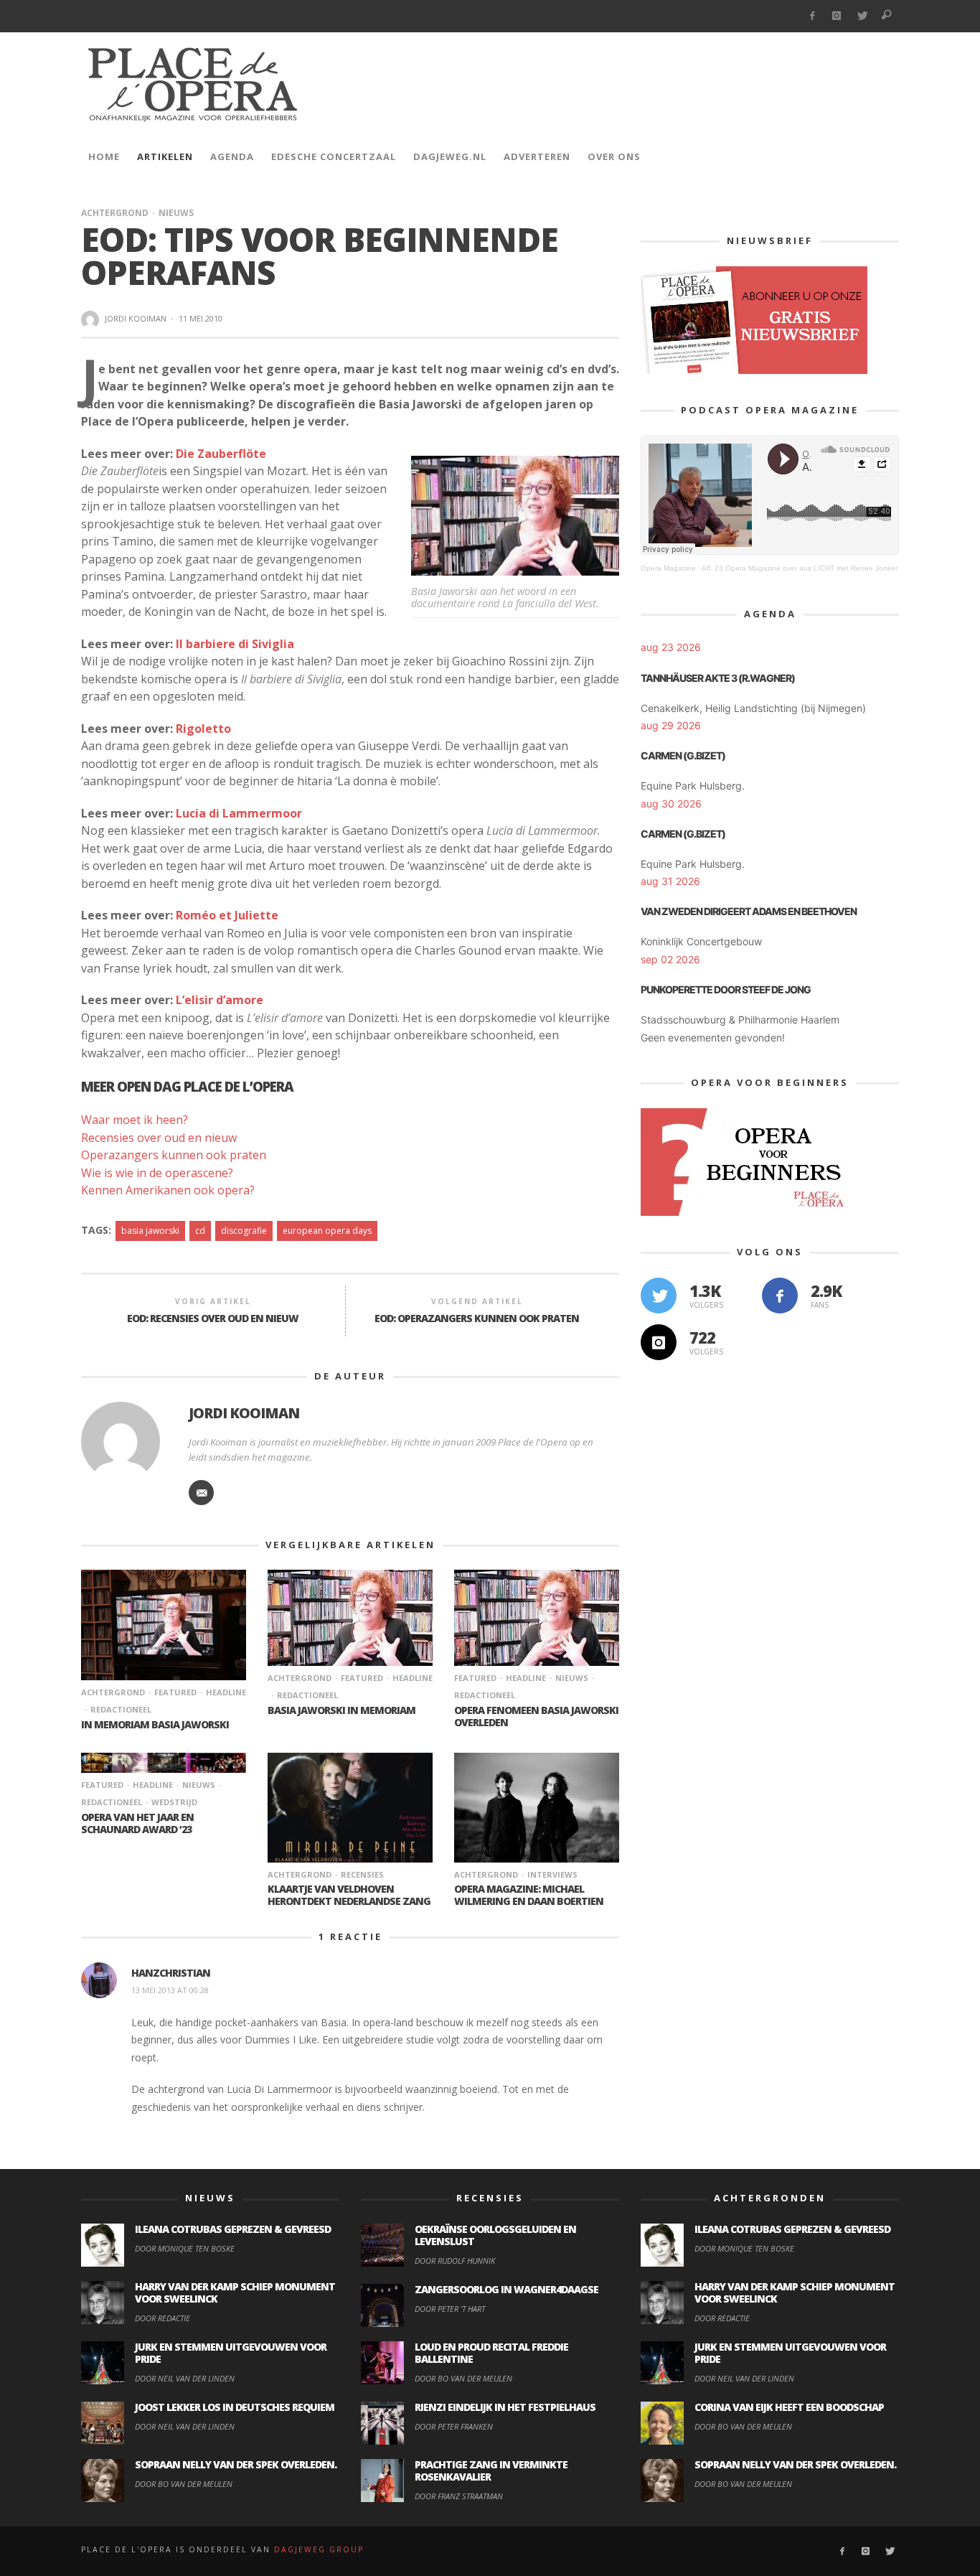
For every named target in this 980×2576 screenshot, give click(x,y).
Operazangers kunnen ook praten (174, 1155)
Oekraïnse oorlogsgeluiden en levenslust (495, 2235)
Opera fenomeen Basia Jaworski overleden (536, 1716)
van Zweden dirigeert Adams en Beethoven (749, 911)
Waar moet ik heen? (135, 1120)
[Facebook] (812, 16)
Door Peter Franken (454, 2426)
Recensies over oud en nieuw (159, 1138)
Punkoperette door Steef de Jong (726, 989)
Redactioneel (121, 1709)
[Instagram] (837, 16)
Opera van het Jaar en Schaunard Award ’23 (137, 1823)
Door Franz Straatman (459, 2496)
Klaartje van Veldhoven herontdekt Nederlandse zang (349, 1895)
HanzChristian (171, 1973)
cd (200, 1231)
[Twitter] (862, 16)
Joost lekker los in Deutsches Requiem (235, 2407)
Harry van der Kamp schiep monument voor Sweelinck (235, 2292)
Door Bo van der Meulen (184, 2484)
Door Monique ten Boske (185, 2248)
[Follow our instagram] (659, 1342)
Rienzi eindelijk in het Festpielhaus (505, 2407)
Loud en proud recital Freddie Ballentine (491, 2353)
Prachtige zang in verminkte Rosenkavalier (491, 2470)
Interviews (552, 1874)
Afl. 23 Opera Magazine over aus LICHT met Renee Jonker (800, 568)
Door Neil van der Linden (185, 2378)
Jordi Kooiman (136, 318)
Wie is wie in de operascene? (157, 1173)
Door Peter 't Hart (450, 2309)
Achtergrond (115, 213)
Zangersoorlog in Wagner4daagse (507, 2289)
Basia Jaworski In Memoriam (341, 1710)
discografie (244, 1231)
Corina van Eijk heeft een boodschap (789, 2407)
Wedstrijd (174, 1802)
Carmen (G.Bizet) (683, 755)
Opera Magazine (668, 568)
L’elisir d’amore (220, 1000)
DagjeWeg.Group (319, 2549)
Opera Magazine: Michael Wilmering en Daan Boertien (529, 1895)
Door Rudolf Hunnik (455, 2261)
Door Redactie (162, 2318)
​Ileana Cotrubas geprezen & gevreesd (233, 2229)
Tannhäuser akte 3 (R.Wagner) (718, 678)
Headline (226, 1692)
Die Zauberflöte (221, 454)
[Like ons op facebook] (780, 1296)
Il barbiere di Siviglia (235, 644)
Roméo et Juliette (227, 915)
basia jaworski (150, 1231)
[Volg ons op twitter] (659, 1296)
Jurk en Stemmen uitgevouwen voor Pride (231, 2353)
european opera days (327, 1231)
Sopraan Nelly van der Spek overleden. (236, 2464)
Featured (175, 1692)
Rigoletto (203, 729)
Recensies (362, 1874)
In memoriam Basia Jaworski (155, 1724)
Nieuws (176, 213)
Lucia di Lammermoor (239, 813)
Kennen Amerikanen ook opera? (168, 1190)
